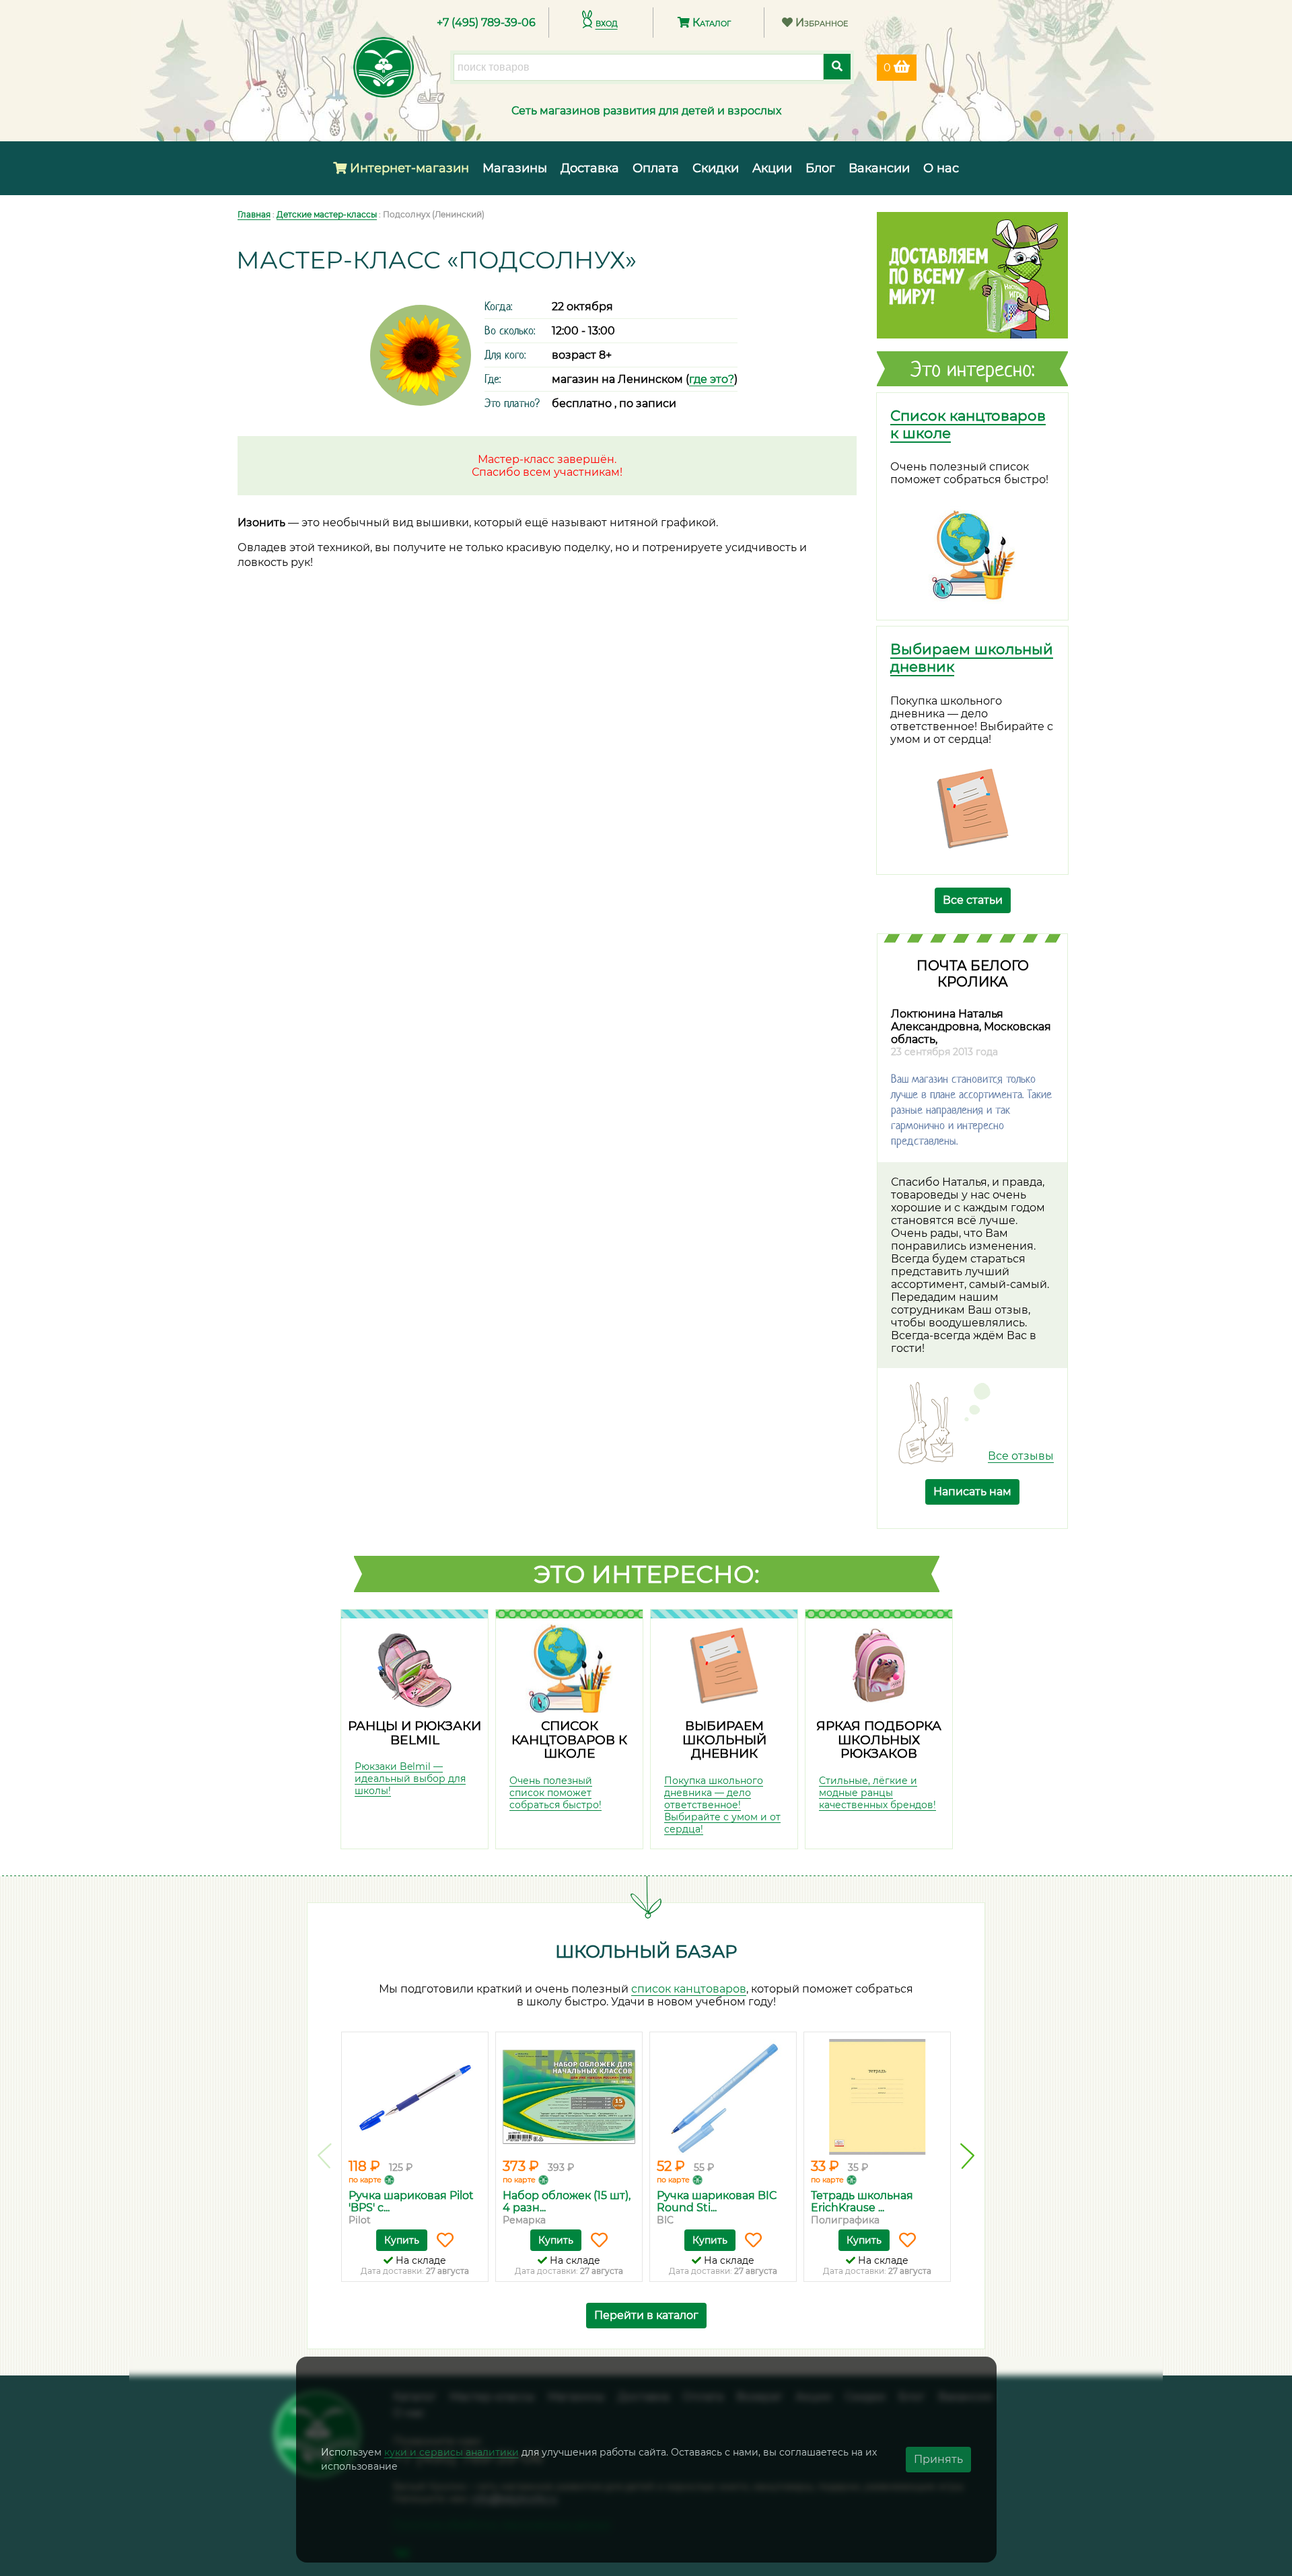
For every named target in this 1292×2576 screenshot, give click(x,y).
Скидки (716, 168)
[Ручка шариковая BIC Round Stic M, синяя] (723, 2097)
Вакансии (879, 168)
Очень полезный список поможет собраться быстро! (555, 1793)
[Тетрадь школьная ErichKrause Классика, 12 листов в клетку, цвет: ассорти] (877, 2097)
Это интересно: (647, 1574)
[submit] (837, 67)
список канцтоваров (689, 1989)
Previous (325, 2156)
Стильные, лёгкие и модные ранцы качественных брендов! (877, 1793)
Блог (820, 168)
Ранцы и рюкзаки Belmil (415, 1733)
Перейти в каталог (646, 2315)
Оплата (656, 168)
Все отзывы (1021, 1456)
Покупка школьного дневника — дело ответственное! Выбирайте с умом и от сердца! (722, 1805)
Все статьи (973, 900)
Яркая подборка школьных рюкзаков (879, 1740)
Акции (772, 168)
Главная (254, 214)
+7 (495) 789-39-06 (486, 23)
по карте (365, 2180)
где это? (712, 379)
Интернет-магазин (408, 168)
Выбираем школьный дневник (724, 1740)
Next (967, 2156)
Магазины (515, 168)
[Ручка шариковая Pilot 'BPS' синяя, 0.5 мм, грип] (415, 2097)
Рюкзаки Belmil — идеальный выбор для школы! (410, 1779)
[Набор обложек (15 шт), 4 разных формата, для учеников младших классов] (569, 2097)
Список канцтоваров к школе (569, 1740)
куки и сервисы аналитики (452, 2452)
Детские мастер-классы (327, 214)
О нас (941, 168)
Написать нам (972, 1492)
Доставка (590, 168)
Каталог (710, 23)
